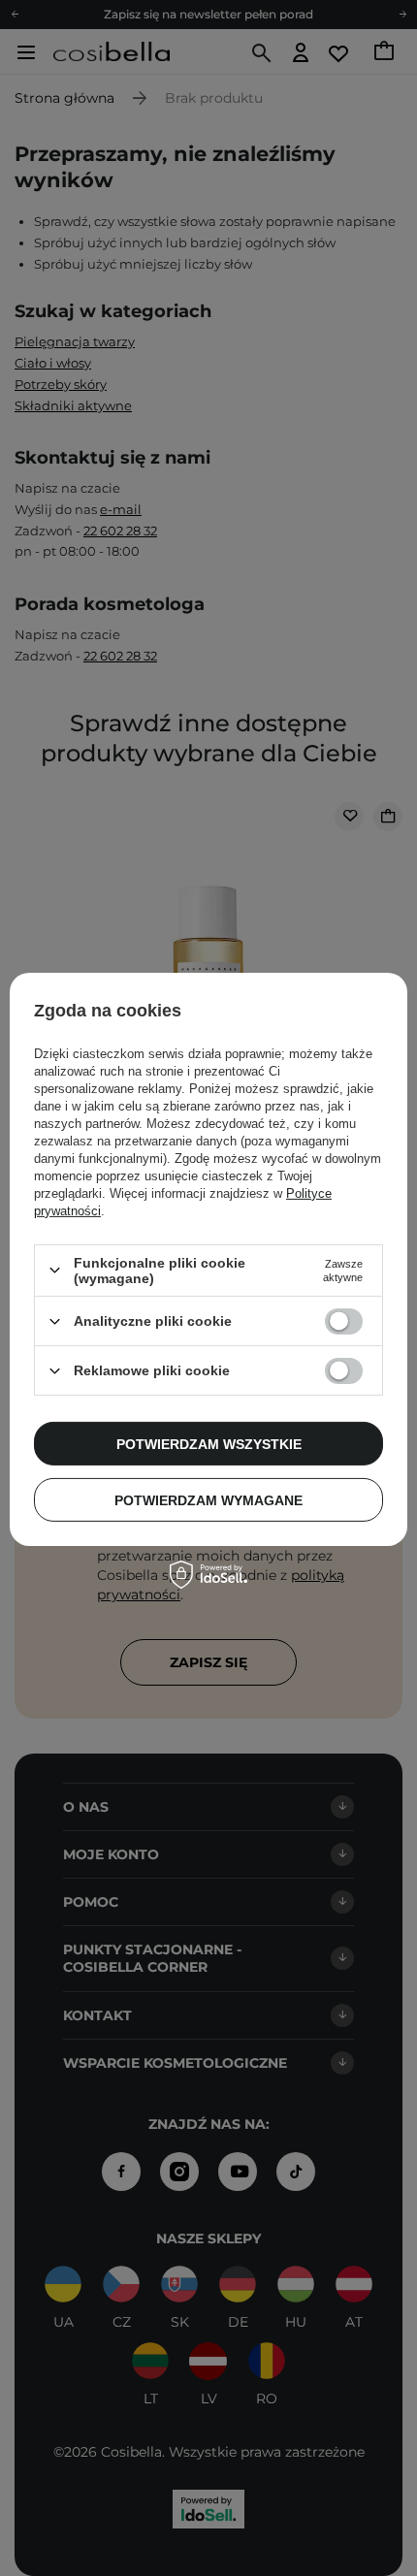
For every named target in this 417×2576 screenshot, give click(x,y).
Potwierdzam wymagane (208, 1499)
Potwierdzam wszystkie (209, 1443)
